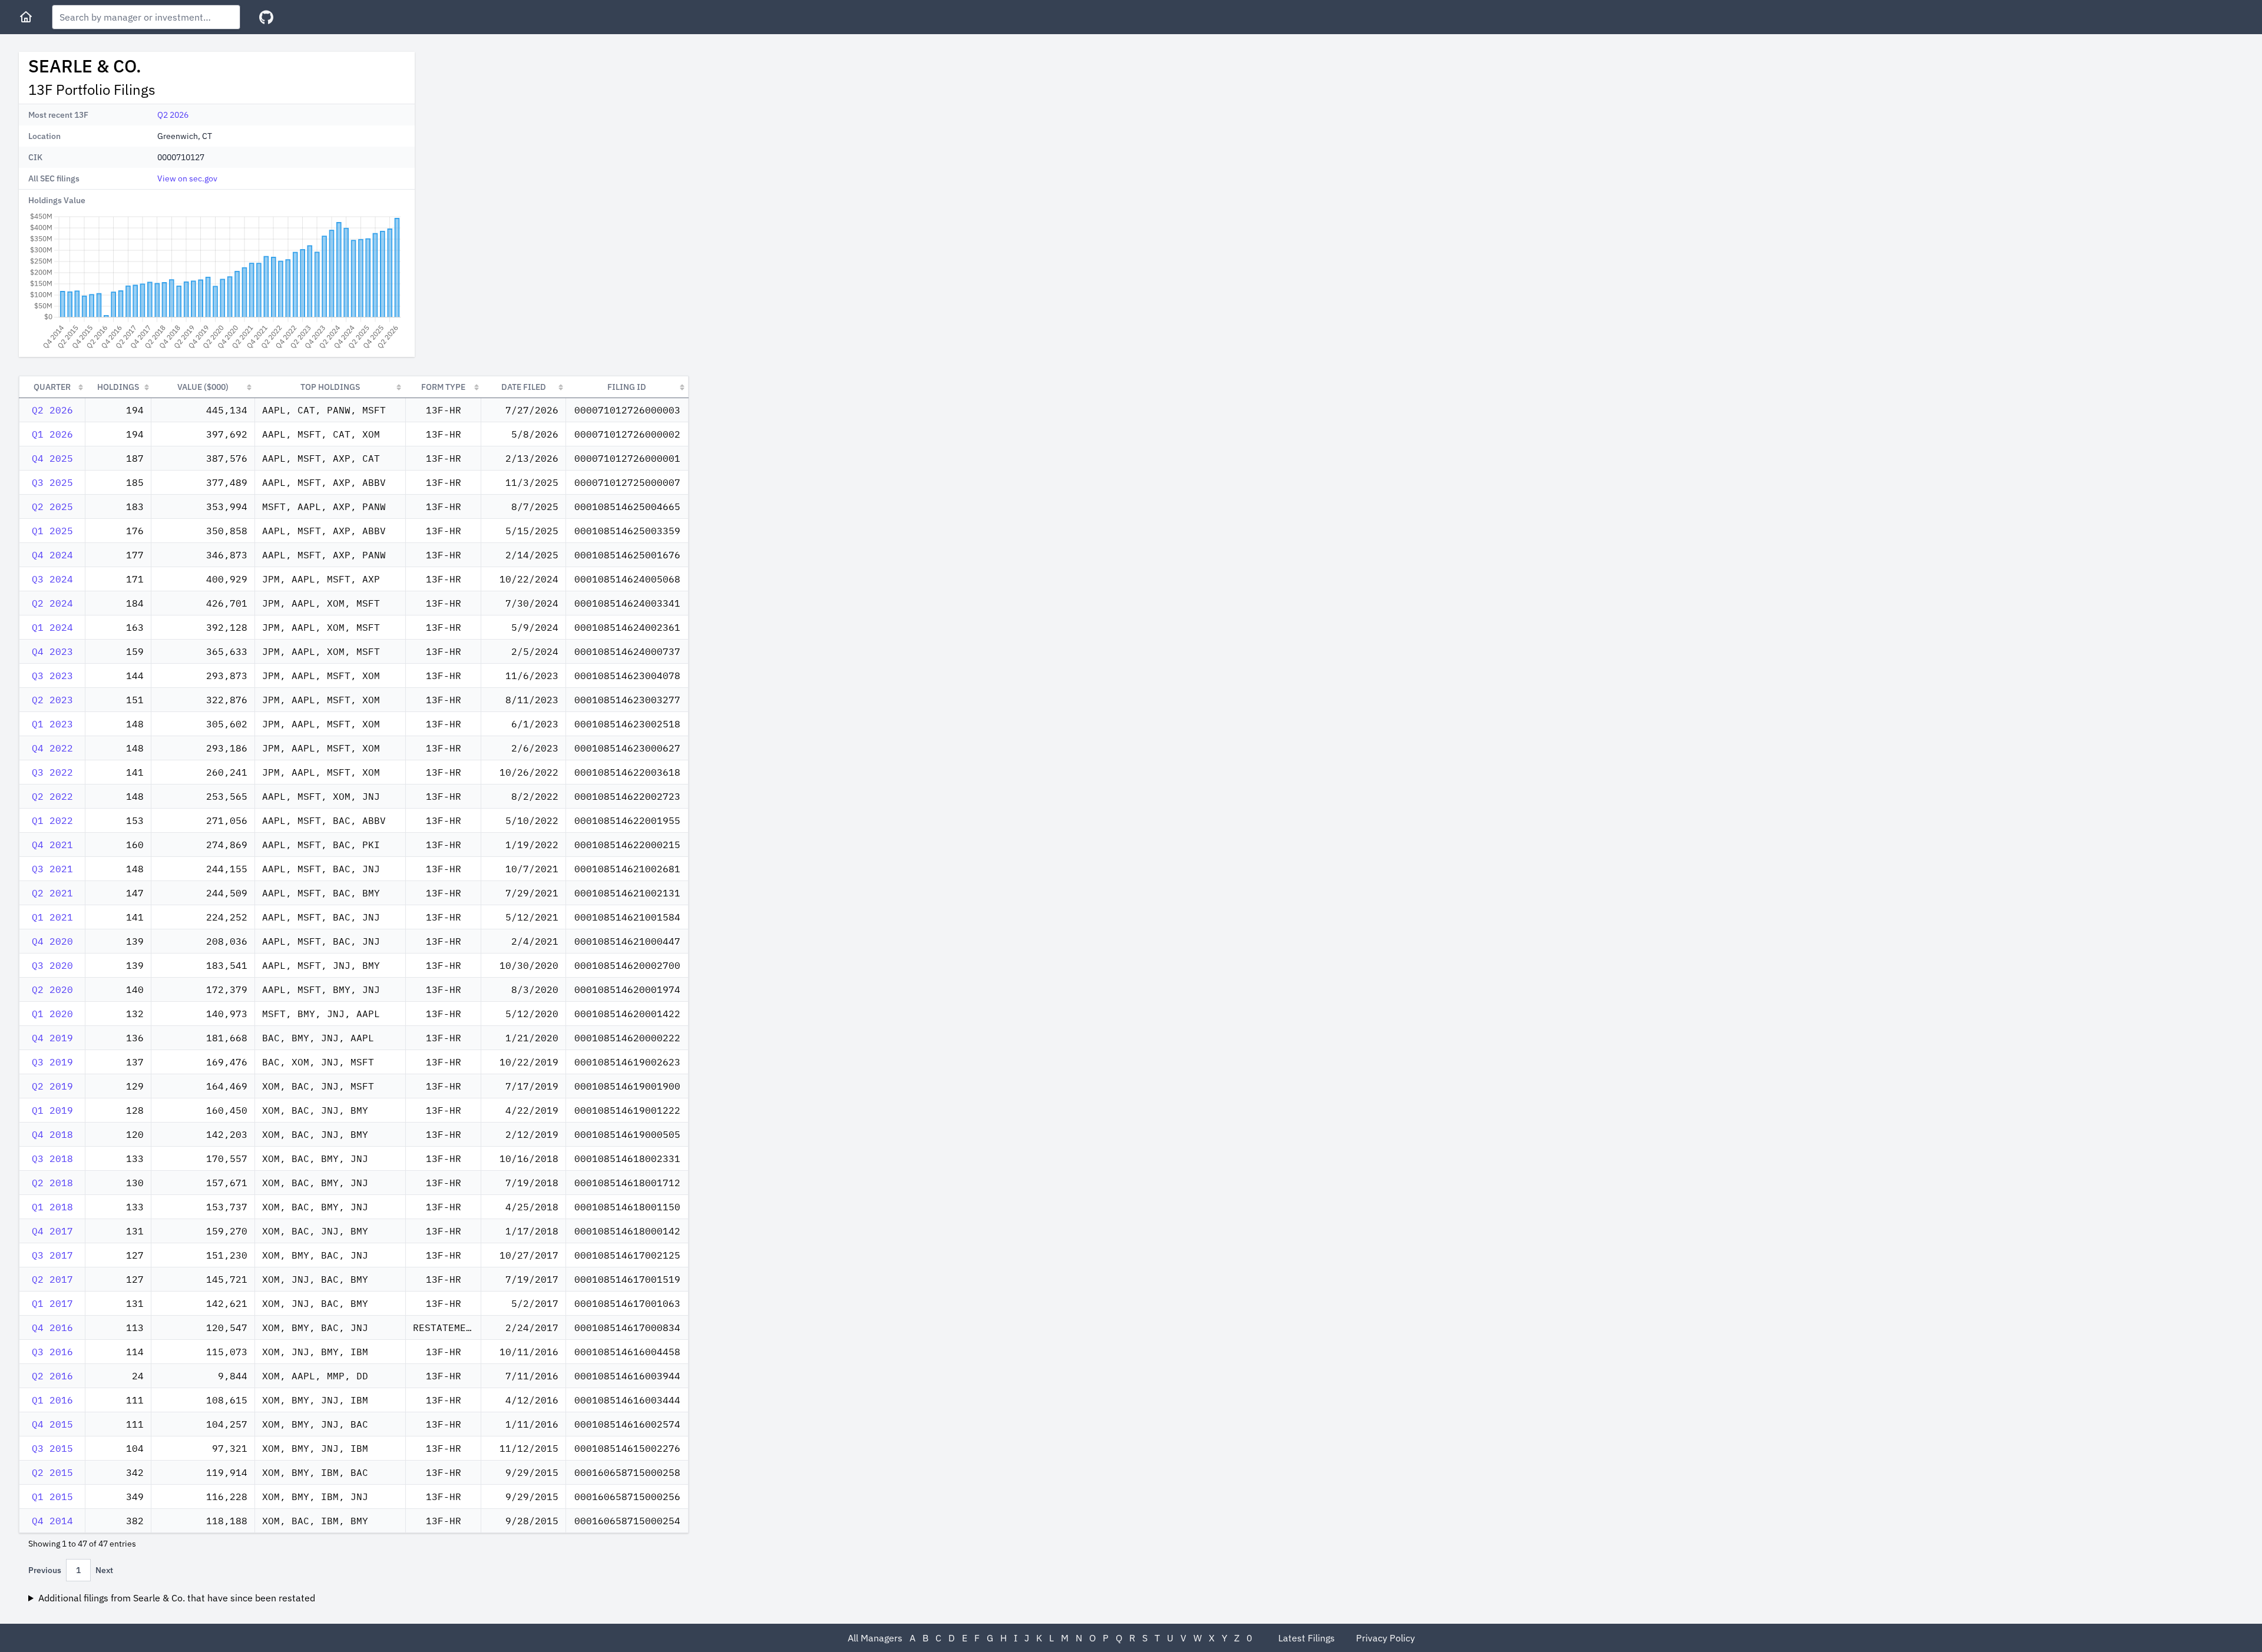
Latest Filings (1307, 1638)
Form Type (443, 387)
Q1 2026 (52, 434)
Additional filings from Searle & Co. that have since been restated (177, 1598)
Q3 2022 (52, 772)
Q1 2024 (52, 627)
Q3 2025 (52, 482)
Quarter (52, 387)
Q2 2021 (52, 893)
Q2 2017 (52, 1279)
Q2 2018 (52, 1183)
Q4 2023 (52, 651)
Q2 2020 (52, 989)
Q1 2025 (52, 531)
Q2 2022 (52, 796)
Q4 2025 (52, 458)
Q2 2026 (173, 115)
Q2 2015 (52, 1472)
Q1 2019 (52, 1110)
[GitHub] (266, 17)
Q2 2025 (52, 506)
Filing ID (627, 387)
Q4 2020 (52, 941)
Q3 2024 (52, 579)
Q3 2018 (52, 1158)
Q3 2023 (52, 676)
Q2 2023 (52, 700)
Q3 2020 (52, 965)
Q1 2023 (52, 724)
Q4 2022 (52, 748)
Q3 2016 (52, 1352)
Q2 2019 (52, 1086)
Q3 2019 (52, 1062)
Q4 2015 (52, 1424)
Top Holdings (330, 387)
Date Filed (524, 387)
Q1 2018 (52, 1207)
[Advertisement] (523, 134)
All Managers (875, 1638)
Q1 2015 (52, 1497)
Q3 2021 (52, 869)
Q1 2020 (52, 1014)
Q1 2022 (52, 820)
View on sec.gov (187, 178)
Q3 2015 (52, 1448)
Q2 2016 (52, 1376)
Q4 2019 (52, 1038)
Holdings (118, 387)
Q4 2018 (52, 1134)
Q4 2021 (52, 845)
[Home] (26, 17)
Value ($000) (203, 387)
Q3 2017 (52, 1255)
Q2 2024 (52, 603)
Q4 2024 (52, 555)
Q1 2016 (52, 1400)
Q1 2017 (52, 1303)
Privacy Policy (1385, 1638)
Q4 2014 (52, 1521)
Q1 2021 (52, 917)
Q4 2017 (52, 1231)
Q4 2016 (52, 1327)
